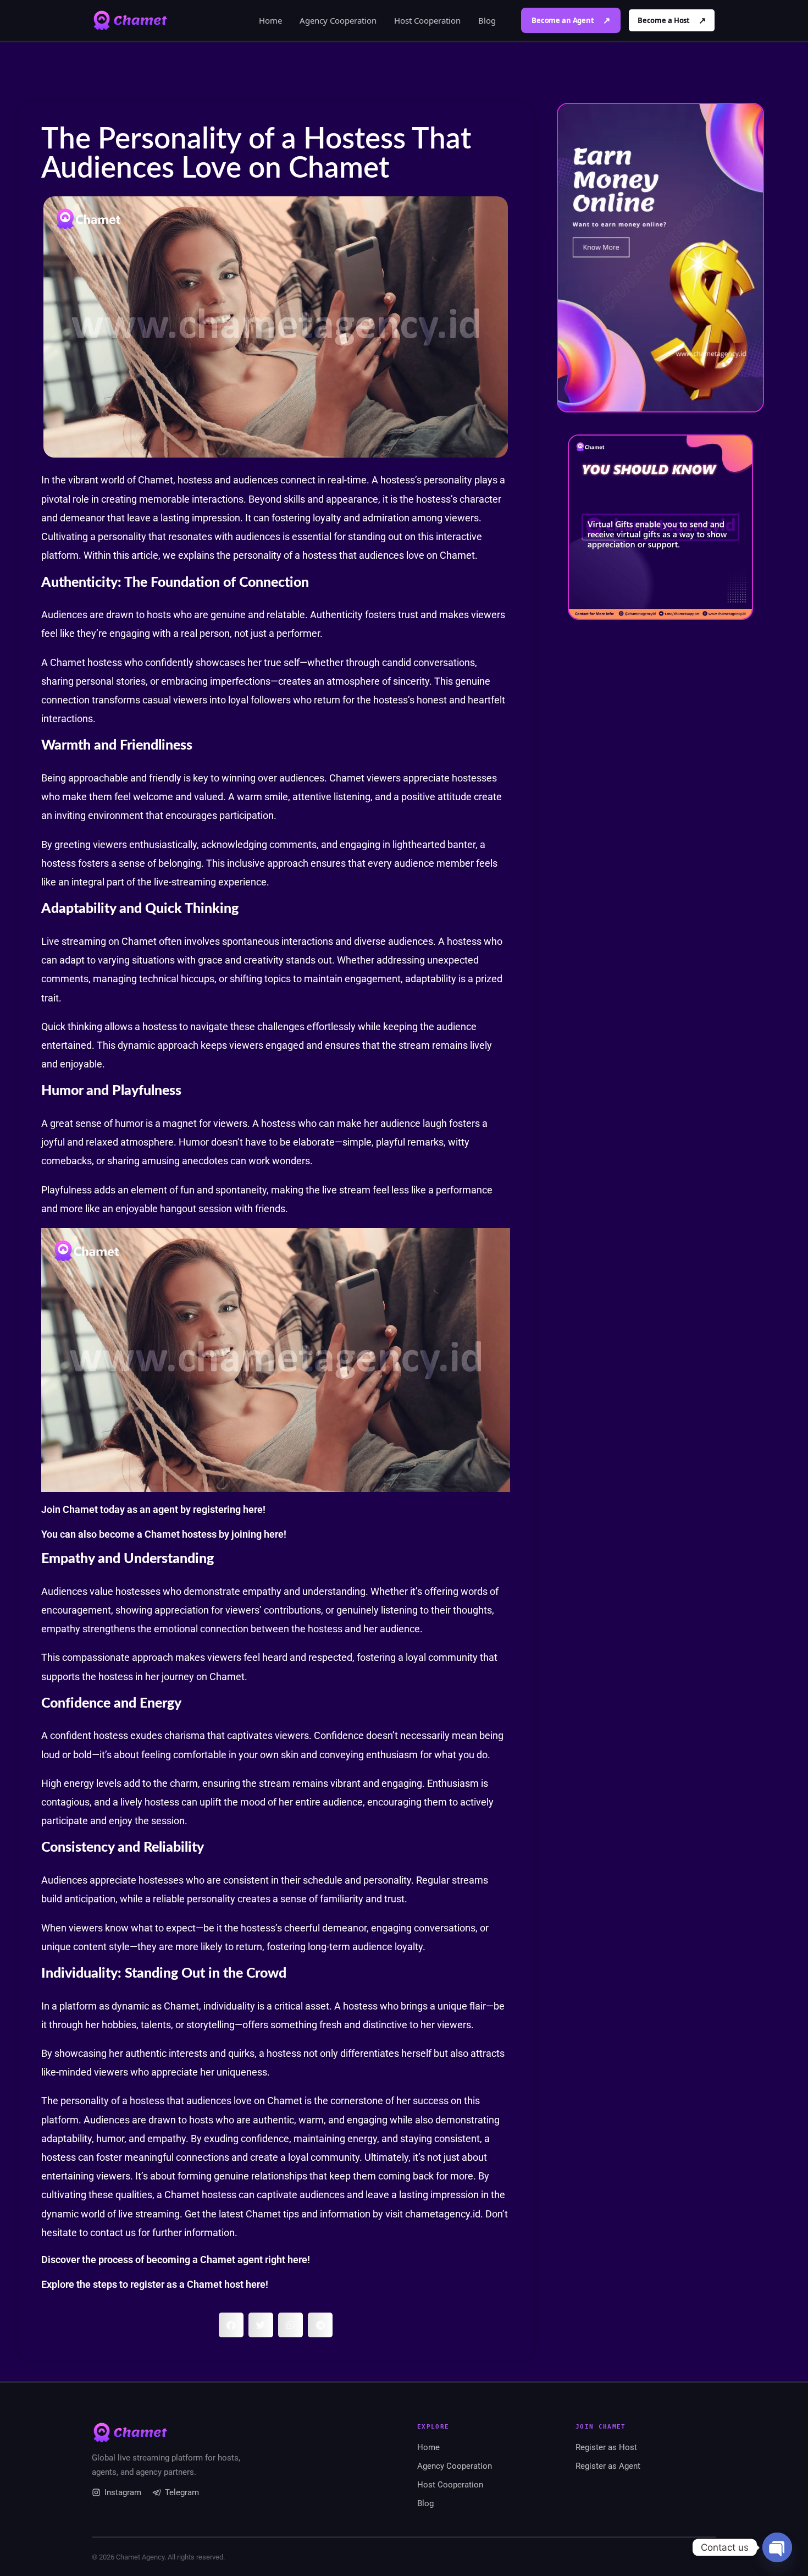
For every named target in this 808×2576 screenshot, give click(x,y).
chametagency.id (443, 2214)
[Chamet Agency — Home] (130, 20)
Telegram (182, 2492)
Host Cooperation (427, 20)
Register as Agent (608, 2466)
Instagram (123, 2492)
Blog (487, 20)
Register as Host (606, 2447)
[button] (231, 2325)
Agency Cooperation (338, 20)
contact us (113, 2233)
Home (270, 20)
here (253, 1509)
